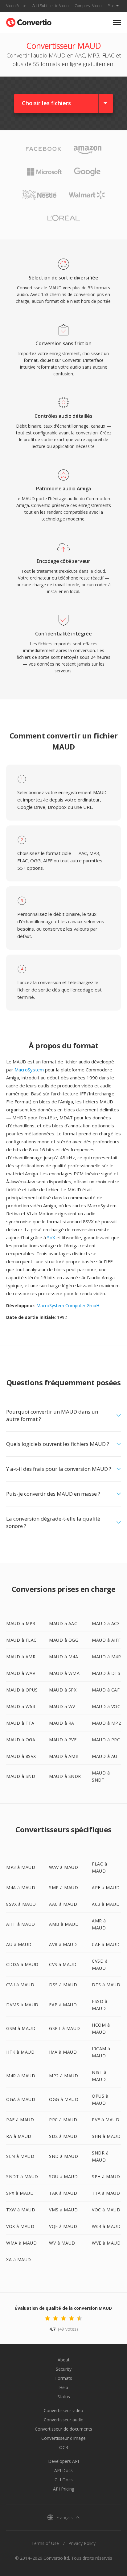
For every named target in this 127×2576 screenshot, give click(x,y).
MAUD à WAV (21, 1673)
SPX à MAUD (20, 2193)
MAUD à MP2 (106, 1723)
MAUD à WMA (64, 1673)
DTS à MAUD (106, 1985)
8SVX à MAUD (21, 1904)
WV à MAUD (62, 2243)
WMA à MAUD (21, 2243)
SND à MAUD (63, 2156)
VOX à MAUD (20, 2226)
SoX (51, 1237)
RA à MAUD (19, 2136)
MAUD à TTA (20, 1723)
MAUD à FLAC (21, 1640)
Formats (64, 2378)
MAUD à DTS (106, 1673)
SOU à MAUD (63, 2176)
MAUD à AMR (21, 1657)
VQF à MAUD (63, 2226)
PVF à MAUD (106, 2120)
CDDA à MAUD (22, 1964)
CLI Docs (64, 2480)
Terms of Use (45, 2543)
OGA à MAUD (21, 2099)
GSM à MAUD (21, 2028)
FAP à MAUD (63, 2005)
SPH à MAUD (106, 2176)
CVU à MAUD (20, 1985)
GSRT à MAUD (65, 2028)
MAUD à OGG (64, 1640)
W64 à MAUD (106, 2226)
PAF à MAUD (20, 2120)
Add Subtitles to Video (50, 6)
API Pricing (64, 2489)
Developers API (63, 2461)
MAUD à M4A (63, 1657)
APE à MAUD (106, 1887)
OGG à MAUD (64, 2099)
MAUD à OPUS (22, 1690)
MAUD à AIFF (106, 1640)
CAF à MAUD (106, 1944)
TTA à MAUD (106, 2193)
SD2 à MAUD (63, 2136)
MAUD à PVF (63, 1740)
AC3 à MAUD (106, 1904)
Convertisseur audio (64, 2420)
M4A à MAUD (21, 1887)
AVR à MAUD (63, 1944)
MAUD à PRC (106, 1740)
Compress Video (88, 6)
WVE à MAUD (106, 2243)
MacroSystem (29, 1070)
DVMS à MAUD (22, 2005)
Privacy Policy (82, 2543)
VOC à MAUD (106, 2210)
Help (64, 2387)
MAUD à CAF (106, 1690)
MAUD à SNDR (65, 1776)
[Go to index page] (29, 21)
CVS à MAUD (63, 1964)
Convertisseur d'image (63, 2438)
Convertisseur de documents (63, 2429)
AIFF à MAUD (21, 1924)
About (64, 2360)
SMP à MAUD (63, 1887)
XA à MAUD (19, 2259)
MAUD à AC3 (106, 1623)
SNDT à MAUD (22, 2176)
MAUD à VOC (106, 1706)
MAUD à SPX (63, 1690)
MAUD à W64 (20, 1706)
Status (64, 2397)
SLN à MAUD (20, 2156)
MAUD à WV (62, 1706)
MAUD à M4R (106, 1657)
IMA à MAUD (63, 2052)
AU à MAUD (19, 1944)
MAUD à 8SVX (21, 1756)
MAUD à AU (105, 1756)
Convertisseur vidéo (63, 2410)
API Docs (63, 2470)
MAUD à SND (21, 1776)
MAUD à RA (62, 1723)
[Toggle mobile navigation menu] (117, 23)
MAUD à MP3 (21, 1623)
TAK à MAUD (63, 2193)
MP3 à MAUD (21, 1867)
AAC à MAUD (63, 1904)
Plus (111, 6)
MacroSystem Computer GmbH (68, 1306)
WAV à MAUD (63, 1867)
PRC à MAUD (63, 2120)
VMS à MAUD (63, 2210)
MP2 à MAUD (63, 2076)
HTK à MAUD (20, 2052)
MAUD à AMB (64, 1756)
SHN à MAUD (106, 2136)
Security (64, 2369)
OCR (64, 2447)
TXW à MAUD (21, 2210)
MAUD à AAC (63, 1623)
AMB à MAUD (64, 1924)
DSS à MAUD (63, 1985)
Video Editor (16, 6)
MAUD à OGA (21, 1740)
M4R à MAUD (21, 2076)
